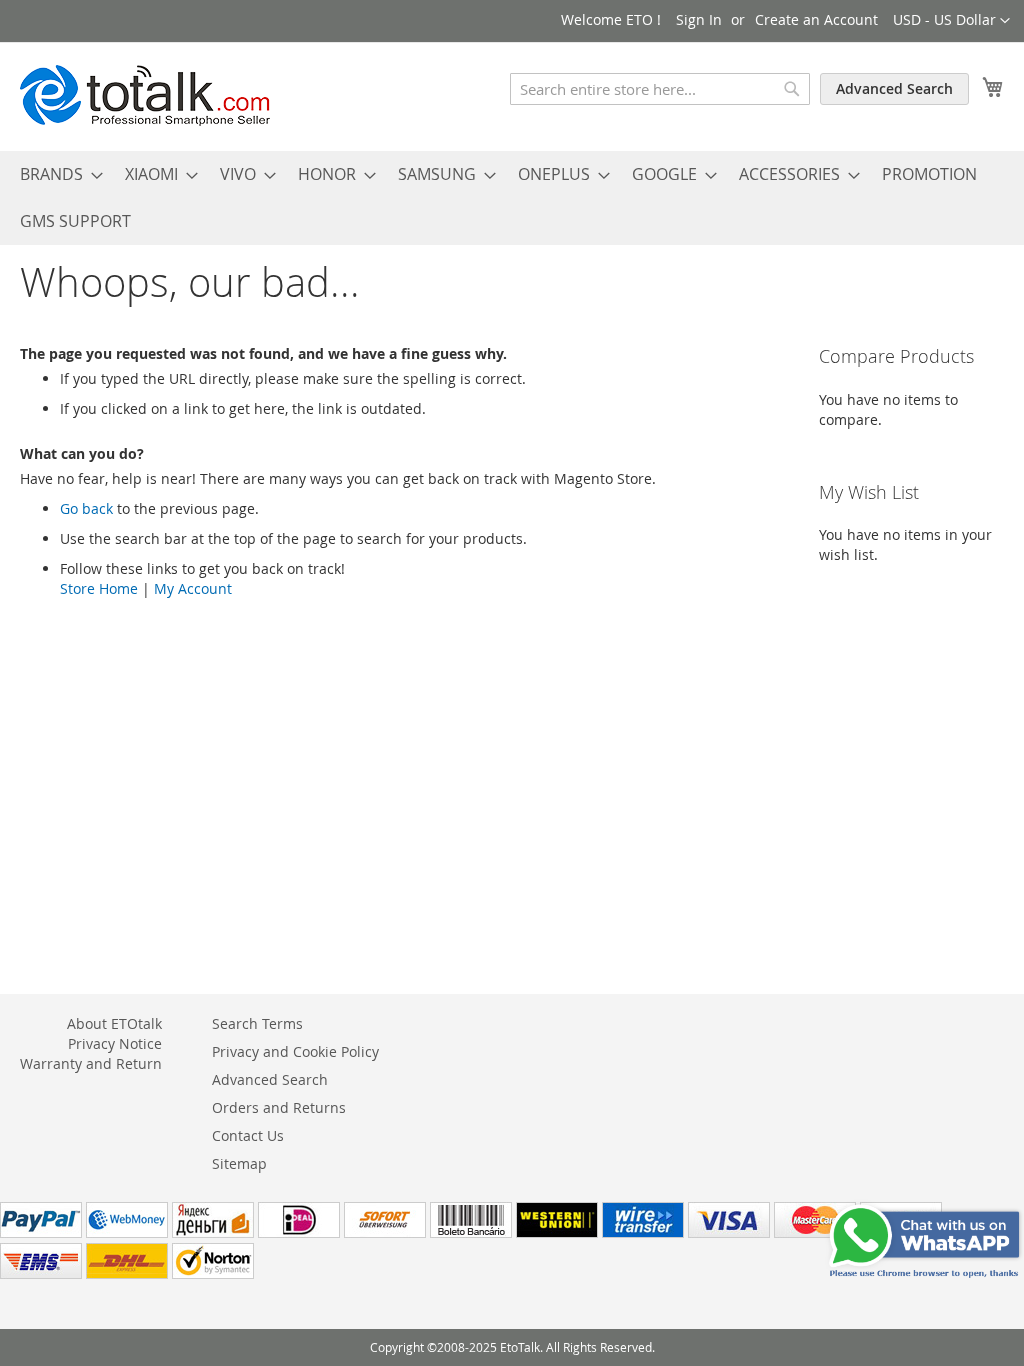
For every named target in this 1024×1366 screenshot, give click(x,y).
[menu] (512, 198)
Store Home (99, 588)
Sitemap (239, 1163)
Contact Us (248, 1135)
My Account (193, 588)
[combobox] (660, 89)
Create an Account (816, 19)
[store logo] (145, 95)
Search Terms (257, 1023)
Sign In (699, 19)
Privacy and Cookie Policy (295, 1051)
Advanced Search (894, 88)
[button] (951, 21)
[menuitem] (55, 174)
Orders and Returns (279, 1107)
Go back (86, 508)
